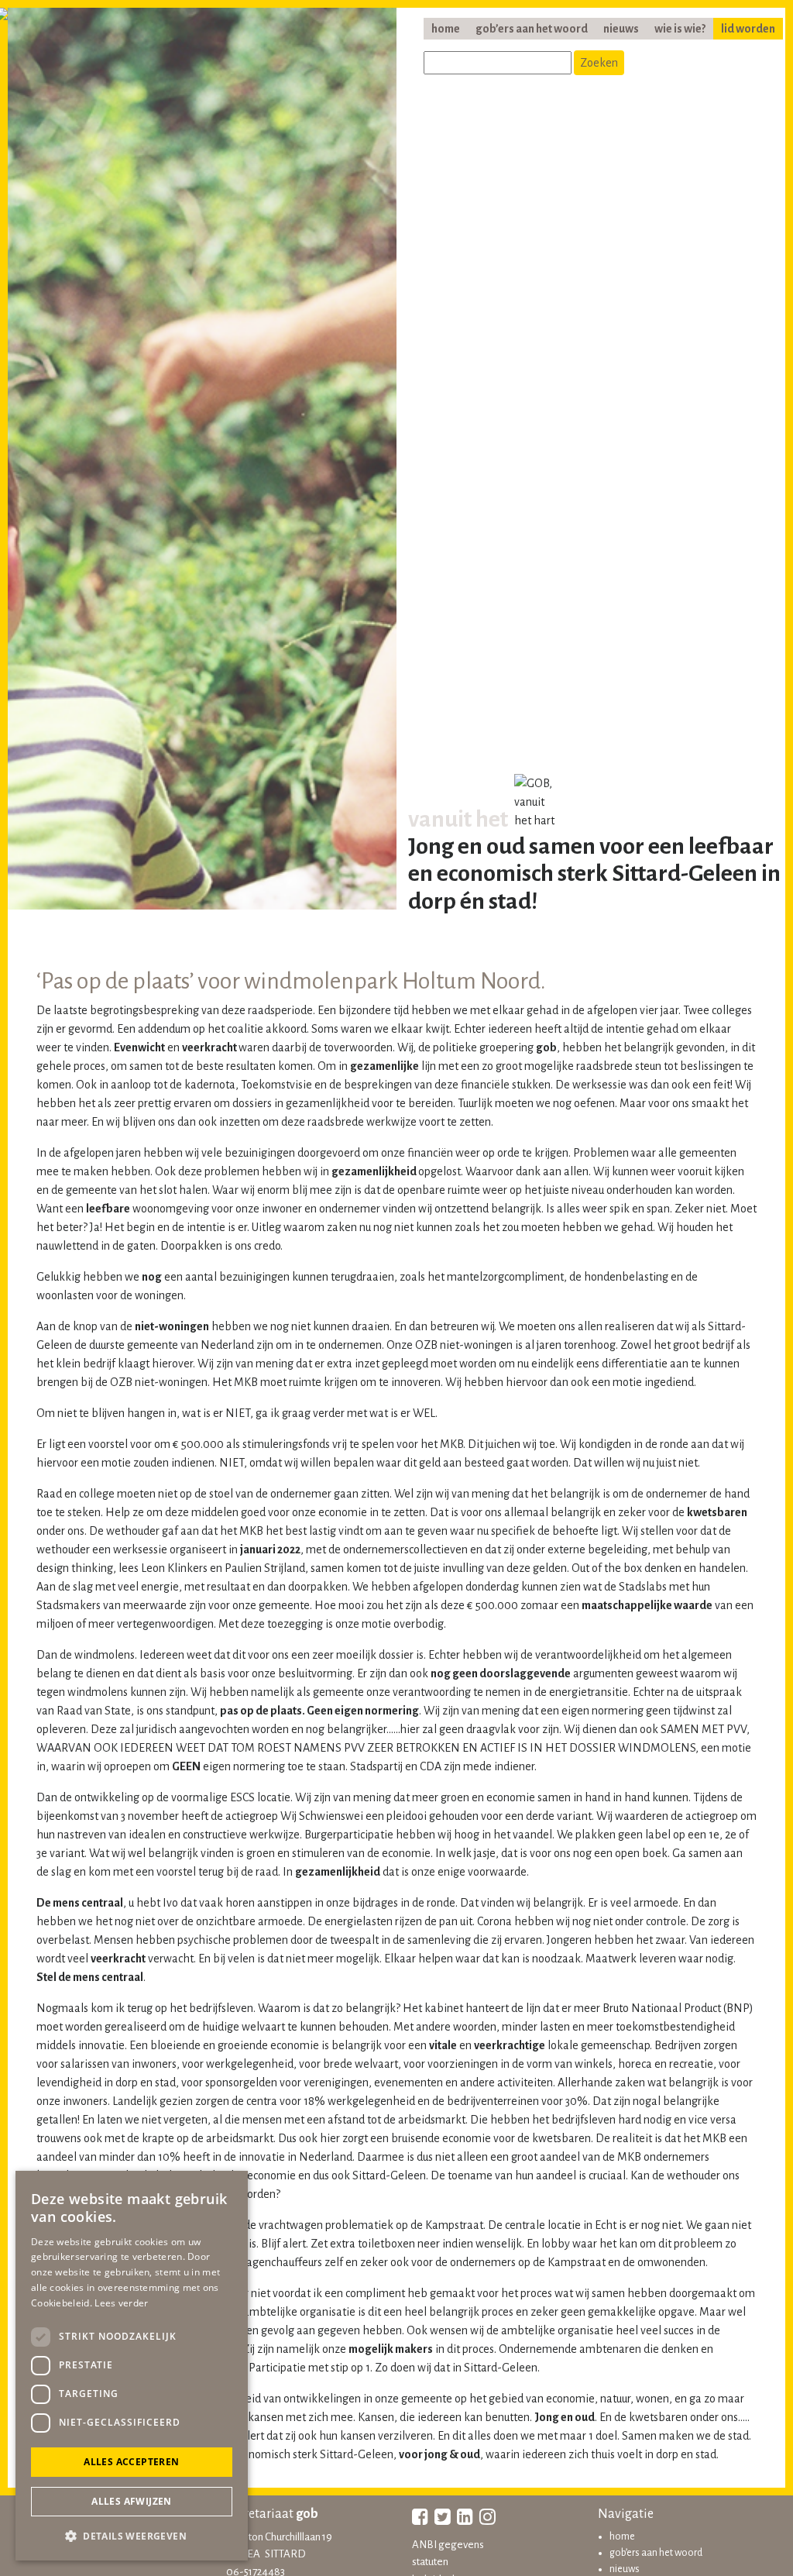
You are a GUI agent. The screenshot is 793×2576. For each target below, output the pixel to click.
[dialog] (132, 2366)
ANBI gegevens (448, 2545)
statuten (430, 2562)
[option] (202, 463)
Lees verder (121, 2303)
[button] (132, 2536)
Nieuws (621, 29)
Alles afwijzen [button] (132, 2501)
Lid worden (748, 29)
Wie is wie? (680, 29)
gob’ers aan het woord (532, 29)
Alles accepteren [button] (131, 2462)
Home (446, 29)
